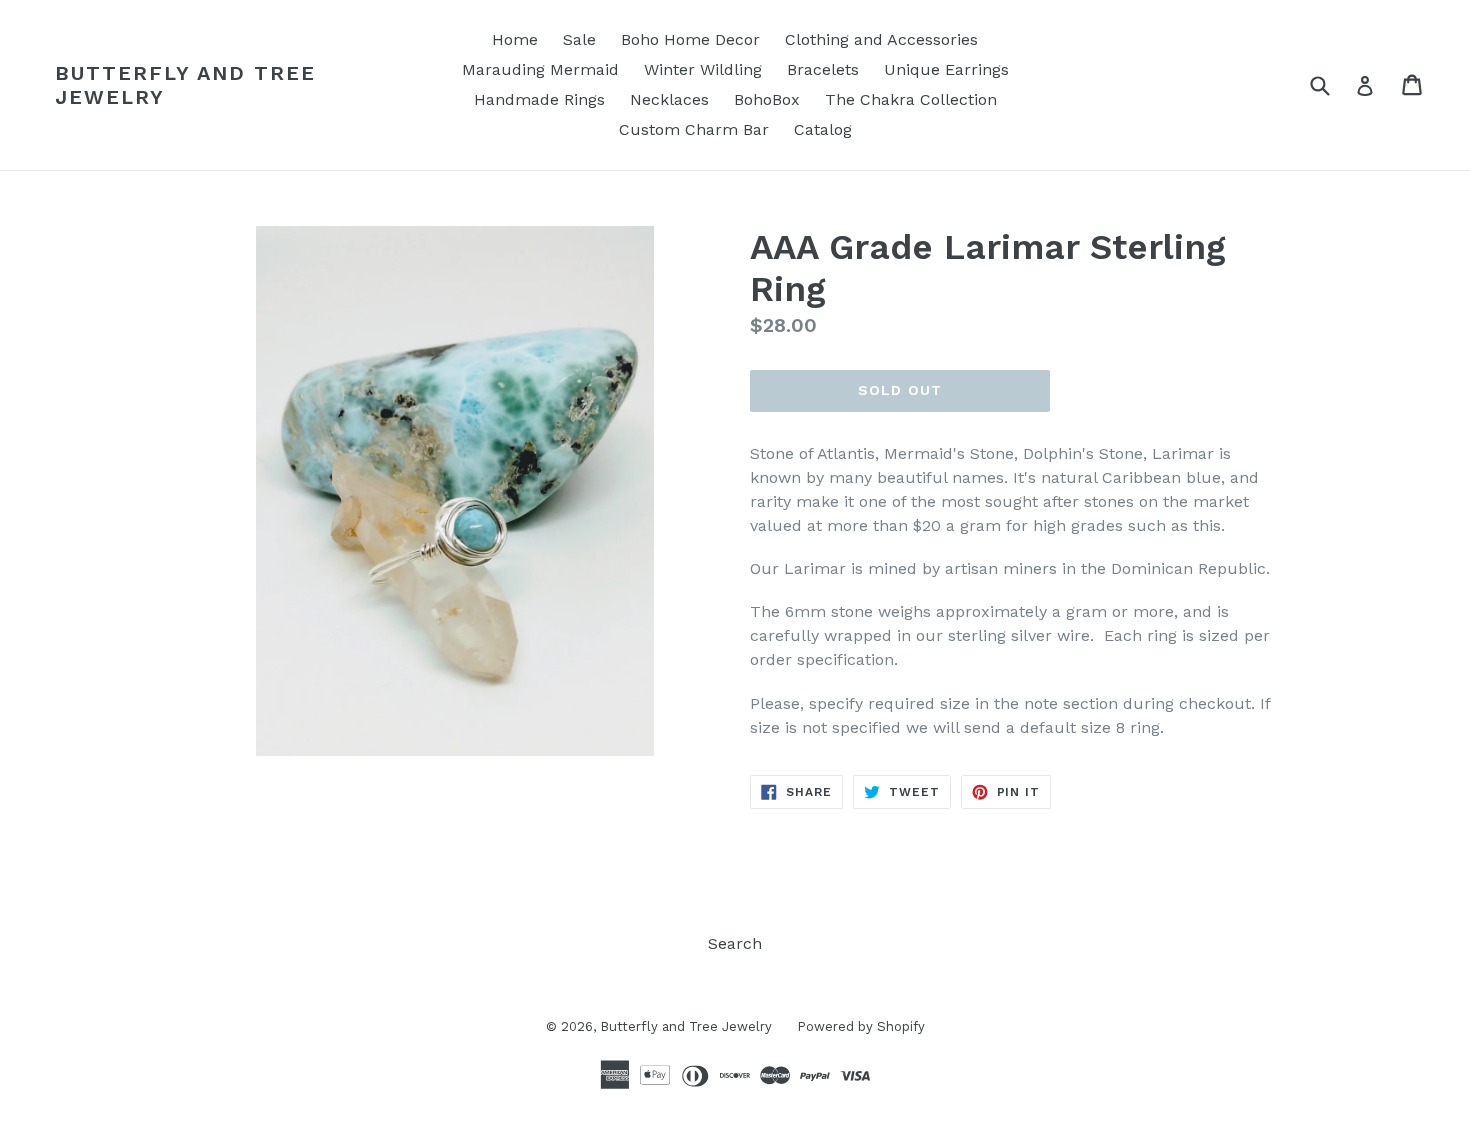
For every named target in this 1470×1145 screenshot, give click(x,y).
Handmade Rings (539, 99)
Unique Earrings (946, 69)
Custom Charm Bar (694, 129)
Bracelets (823, 69)
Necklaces (669, 99)
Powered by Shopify (861, 1026)
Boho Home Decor (690, 39)
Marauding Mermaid (540, 69)
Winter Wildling (703, 69)
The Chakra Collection (911, 99)
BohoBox (767, 99)
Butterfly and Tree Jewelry (185, 85)
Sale (579, 39)
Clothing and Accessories (881, 39)
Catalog (823, 129)
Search (735, 943)
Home (515, 39)
